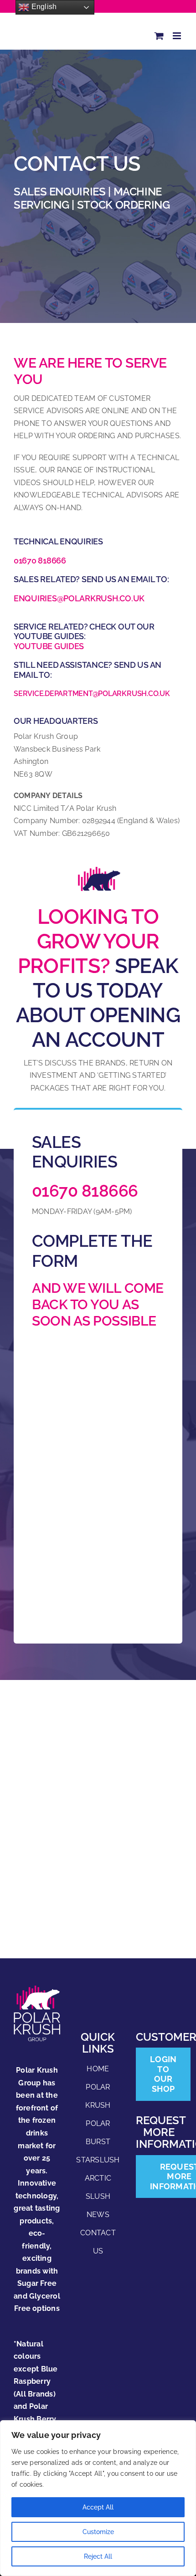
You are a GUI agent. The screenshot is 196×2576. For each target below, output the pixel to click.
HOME (98, 2069)
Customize (98, 2532)
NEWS (98, 2215)
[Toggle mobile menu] (178, 36)
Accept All (98, 2507)
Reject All (98, 2556)
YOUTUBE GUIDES (49, 646)
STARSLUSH (98, 2160)
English (43, 7)
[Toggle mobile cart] (159, 36)
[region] (98, 2498)
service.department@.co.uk (92, 694)
